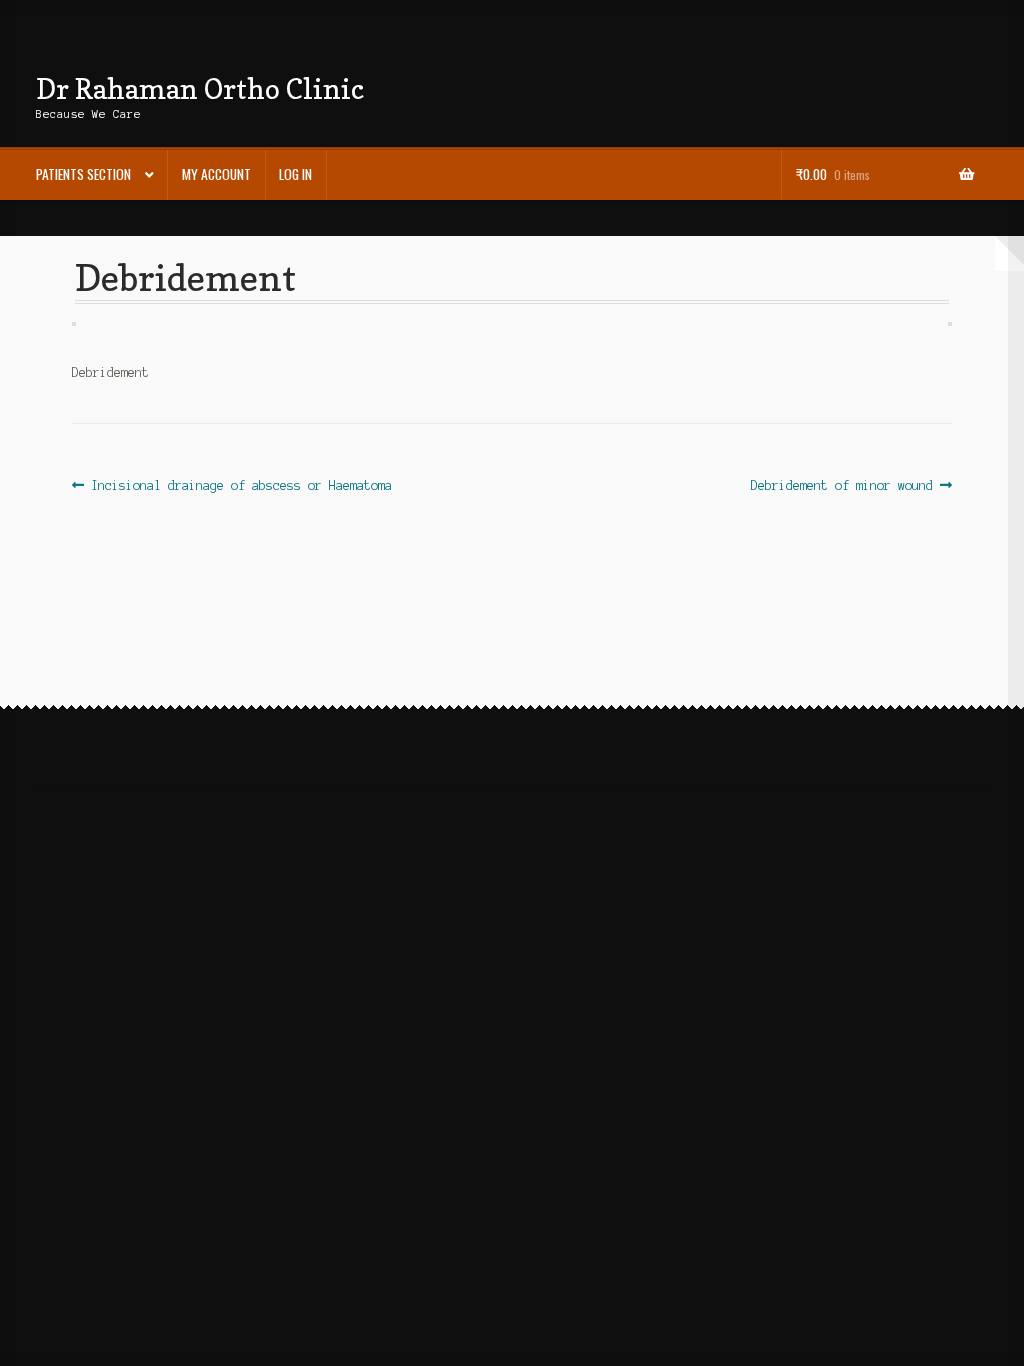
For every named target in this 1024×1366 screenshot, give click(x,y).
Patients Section (83, 174)
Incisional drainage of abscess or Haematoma (241, 487)
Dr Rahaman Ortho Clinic (200, 88)
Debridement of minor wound (842, 487)
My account (216, 174)
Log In (295, 174)
